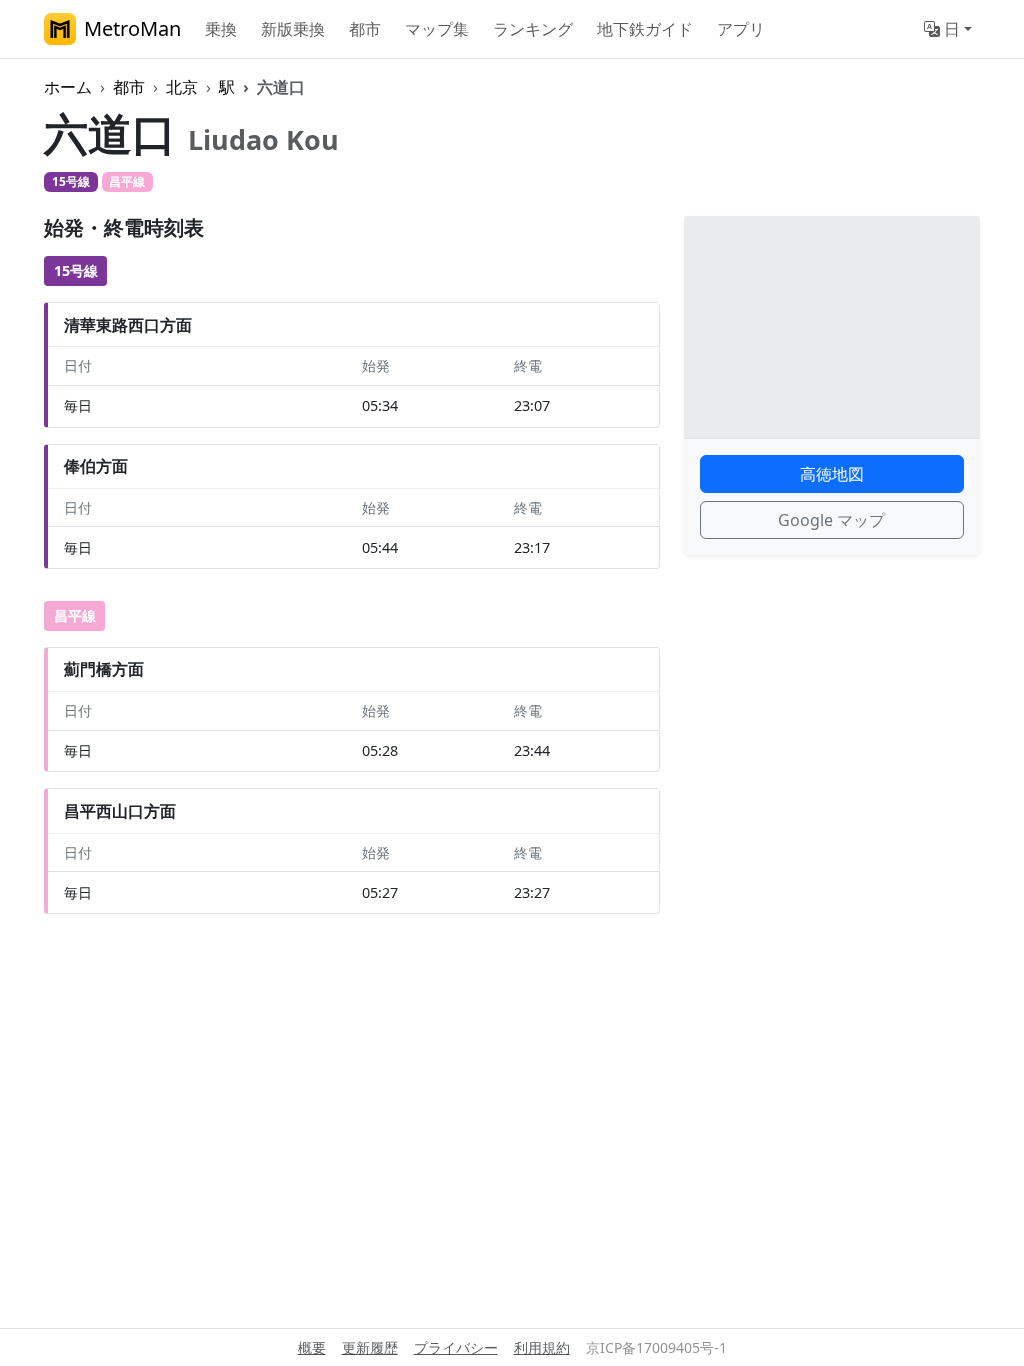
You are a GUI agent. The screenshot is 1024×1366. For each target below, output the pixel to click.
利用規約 (542, 1347)
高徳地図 (832, 474)
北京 (182, 87)
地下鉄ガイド (645, 29)
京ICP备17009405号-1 (656, 1347)
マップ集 (437, 29)
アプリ (741, 29)
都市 (365, 29)
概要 (312, 1347)
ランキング (533, 29)
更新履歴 (370, 1347)
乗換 (221, 29)
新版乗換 (293, 29)
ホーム (68, 87)
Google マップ (831, 520)
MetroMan (132, 28)
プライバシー (456, 1347)
